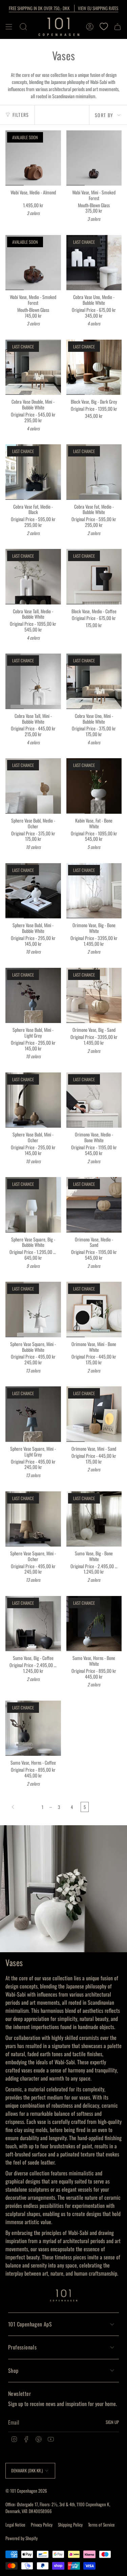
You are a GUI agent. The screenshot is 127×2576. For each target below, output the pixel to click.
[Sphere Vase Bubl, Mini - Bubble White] (33, 891)
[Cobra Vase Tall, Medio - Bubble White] (33, 577)
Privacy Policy (42, 2525)
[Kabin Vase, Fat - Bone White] (94, 786)
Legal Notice (15, 2525)
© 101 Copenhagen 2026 (26, 2491)
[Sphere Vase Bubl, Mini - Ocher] (33, 1100)
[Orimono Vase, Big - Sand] (94, 996)
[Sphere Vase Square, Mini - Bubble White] (33, 1310)
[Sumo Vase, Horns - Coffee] (33, 1728)
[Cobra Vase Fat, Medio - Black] (33, 472)
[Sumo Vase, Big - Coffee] (33, 1624)
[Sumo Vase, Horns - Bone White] (94, 1624)
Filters (21, 115)
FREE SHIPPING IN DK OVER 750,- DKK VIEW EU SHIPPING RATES (63, 8)
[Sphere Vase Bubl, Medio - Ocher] (33, 786)
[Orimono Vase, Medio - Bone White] (94, 1100)
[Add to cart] (74, 178)
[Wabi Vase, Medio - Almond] (33, 158)
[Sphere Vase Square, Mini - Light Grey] (33, 1414)
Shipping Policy (70, 2525)
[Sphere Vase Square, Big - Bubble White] (33, 1205)
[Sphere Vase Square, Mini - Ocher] (33, 1519)
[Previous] (22, 1807)
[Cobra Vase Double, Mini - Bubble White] (33, 367)
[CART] (118, 27)
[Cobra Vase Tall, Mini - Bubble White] (33, 681)
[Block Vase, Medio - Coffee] (94, 577)
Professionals (22, 2347)
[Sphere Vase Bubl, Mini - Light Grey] (33, 996)
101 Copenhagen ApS (30, 2324)
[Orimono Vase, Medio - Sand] (94, 1205)
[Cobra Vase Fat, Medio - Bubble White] (94, 472)
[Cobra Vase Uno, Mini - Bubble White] (94, 681)
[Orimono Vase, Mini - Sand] (94, 1414)
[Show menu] (9, 27)
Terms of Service (101, 2525)
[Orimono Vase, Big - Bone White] (94, 891)
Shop (13, 2370)
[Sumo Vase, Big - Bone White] (94, 1519)
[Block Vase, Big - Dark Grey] (94, 367)
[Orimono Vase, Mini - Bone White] (94, 1310)
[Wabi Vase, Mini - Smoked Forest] (94, 158)
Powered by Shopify (22, 2538)
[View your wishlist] (104, 27)
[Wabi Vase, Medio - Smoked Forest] (33, 263)
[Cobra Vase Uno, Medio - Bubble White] (94, 263)
